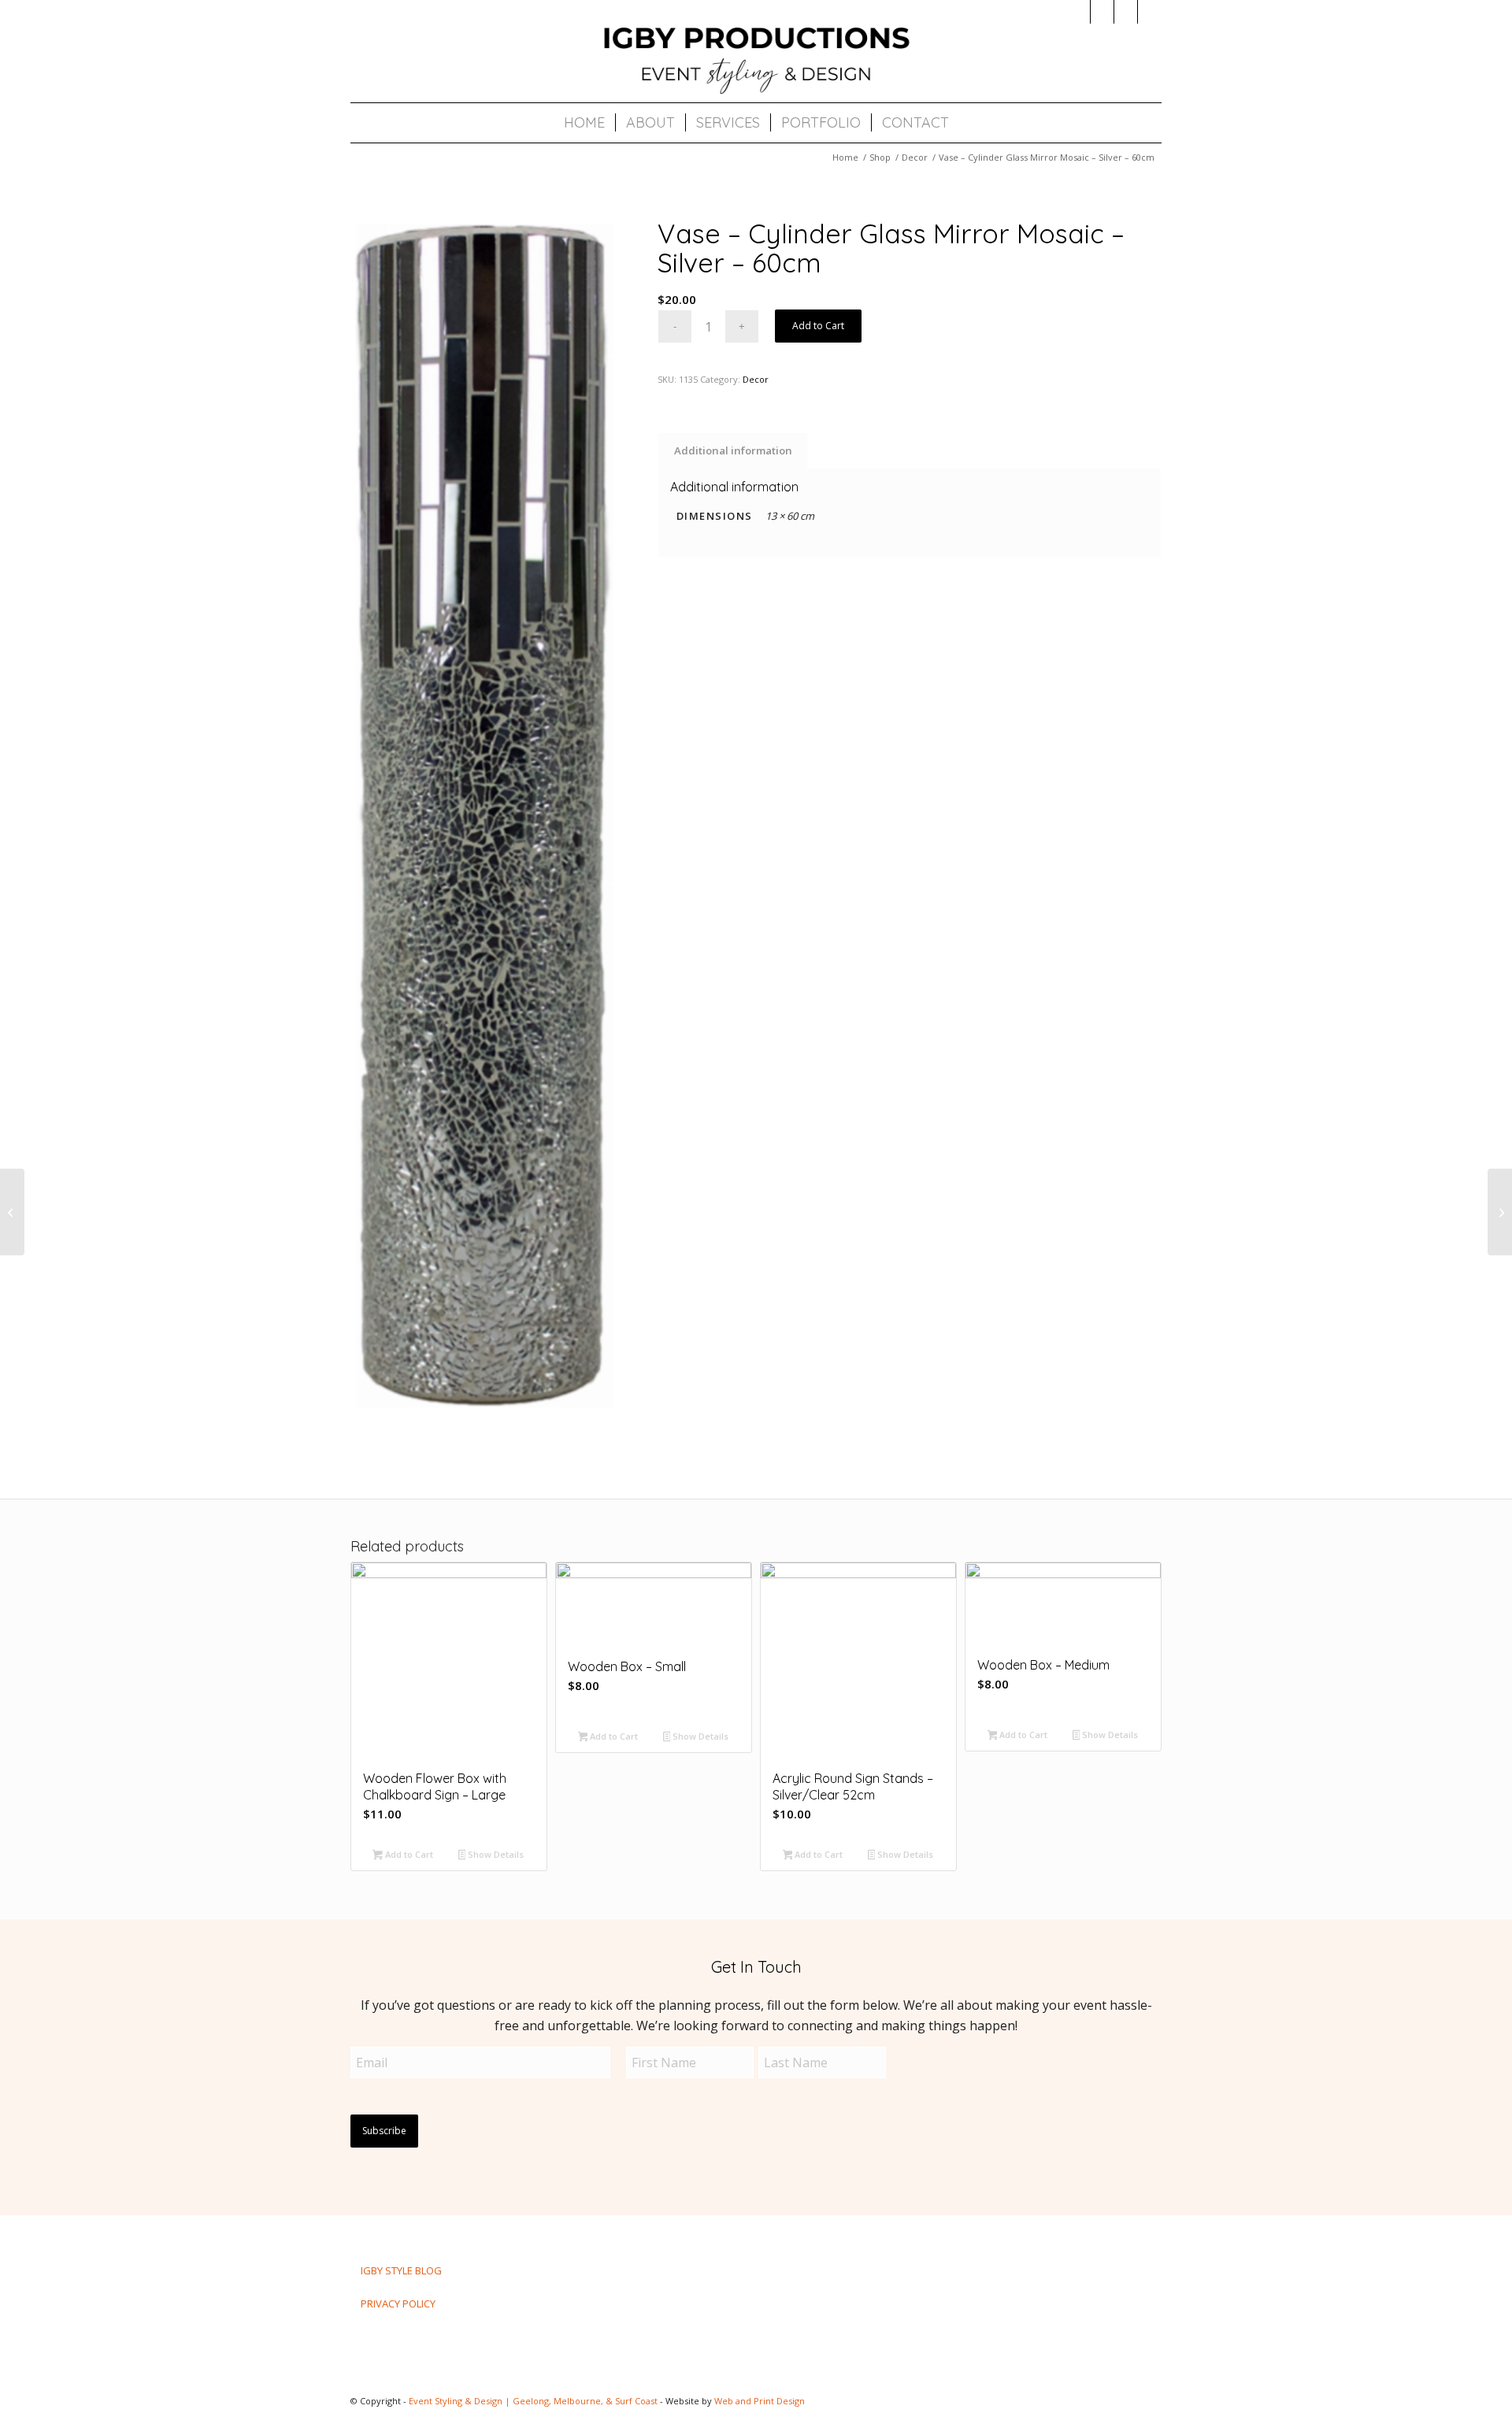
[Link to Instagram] (1078, 12)
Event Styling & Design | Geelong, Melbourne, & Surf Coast (533, 2401)
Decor (756, 379)
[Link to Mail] (1126, 12)
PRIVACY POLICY (398, 2304)
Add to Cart (818, 326)
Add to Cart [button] (408, 1854)
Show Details (495, 1854)
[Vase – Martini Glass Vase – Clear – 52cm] (12, 1212)
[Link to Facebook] (1102, 12)
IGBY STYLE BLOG (401, 2270)
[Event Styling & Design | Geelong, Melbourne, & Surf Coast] (756, 59)
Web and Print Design (760, 2401)
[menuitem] (584, 123)
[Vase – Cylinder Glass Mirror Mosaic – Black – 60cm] (1500, 1212)
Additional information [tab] (733, 450)
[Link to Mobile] (1150, 12)
